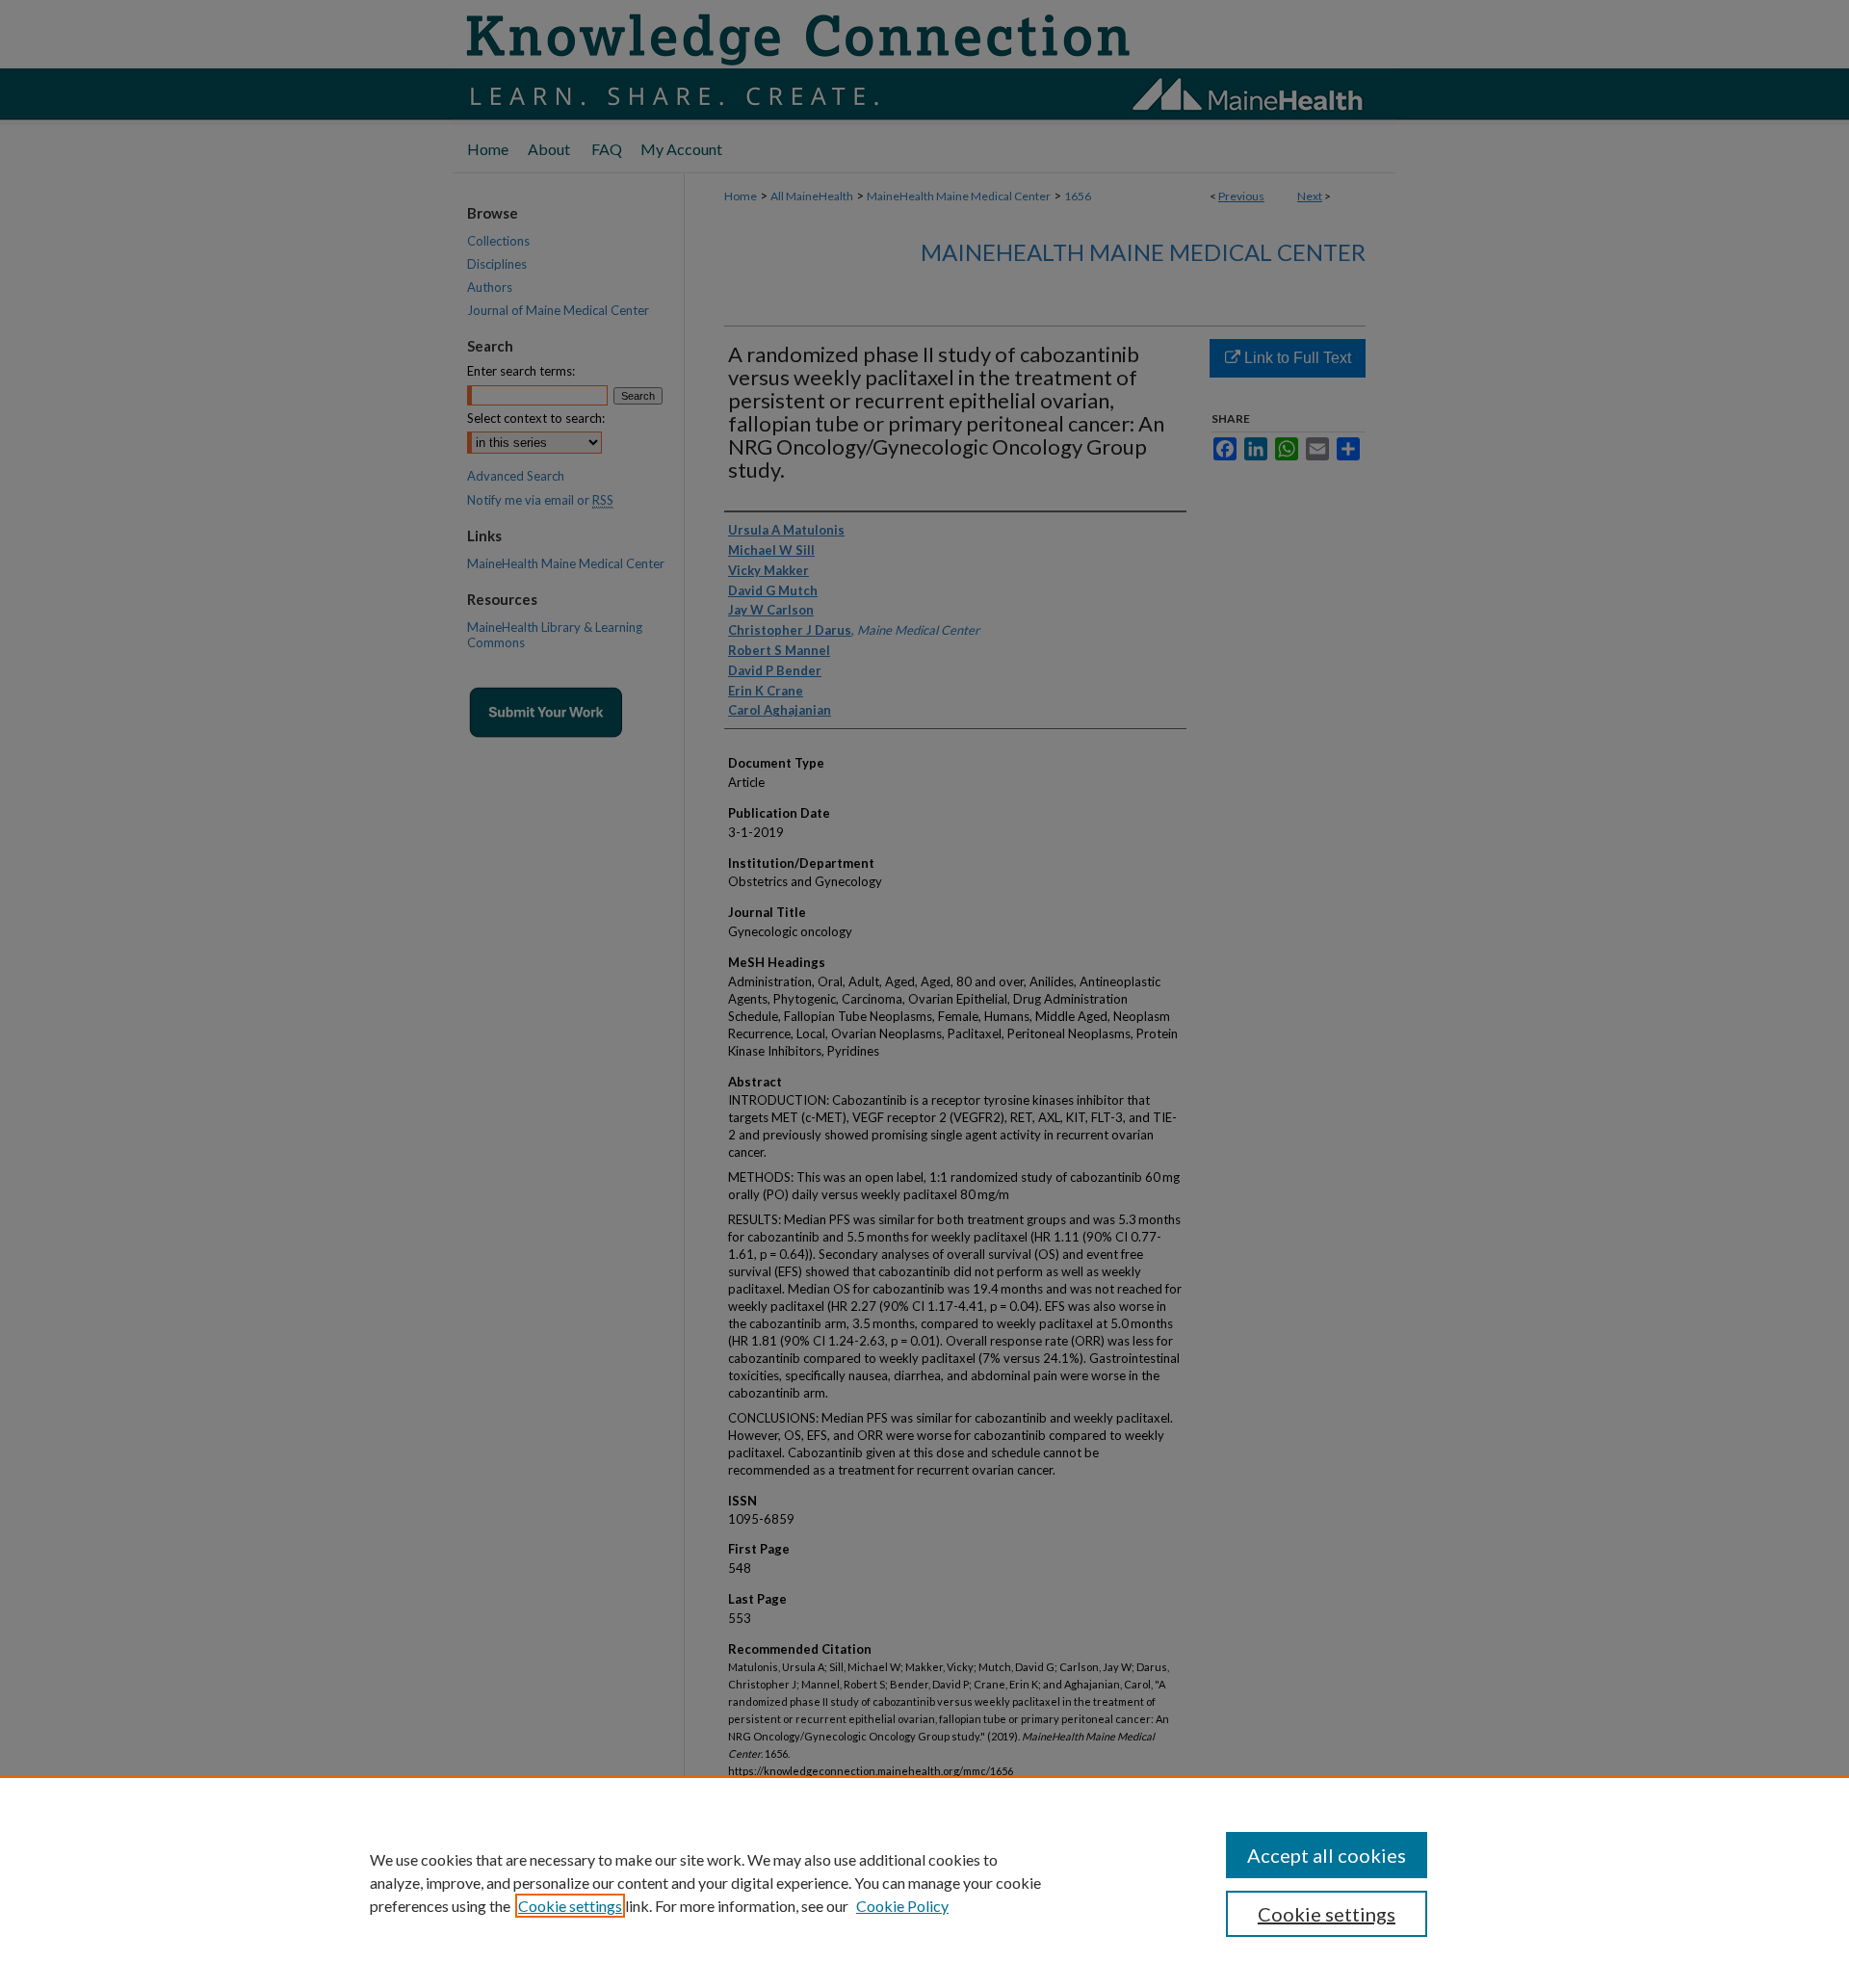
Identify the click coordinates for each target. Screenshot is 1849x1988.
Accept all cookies (1327, 1855)
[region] (924, 1882)
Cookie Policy (902, 1906)
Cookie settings (570, 1906)
